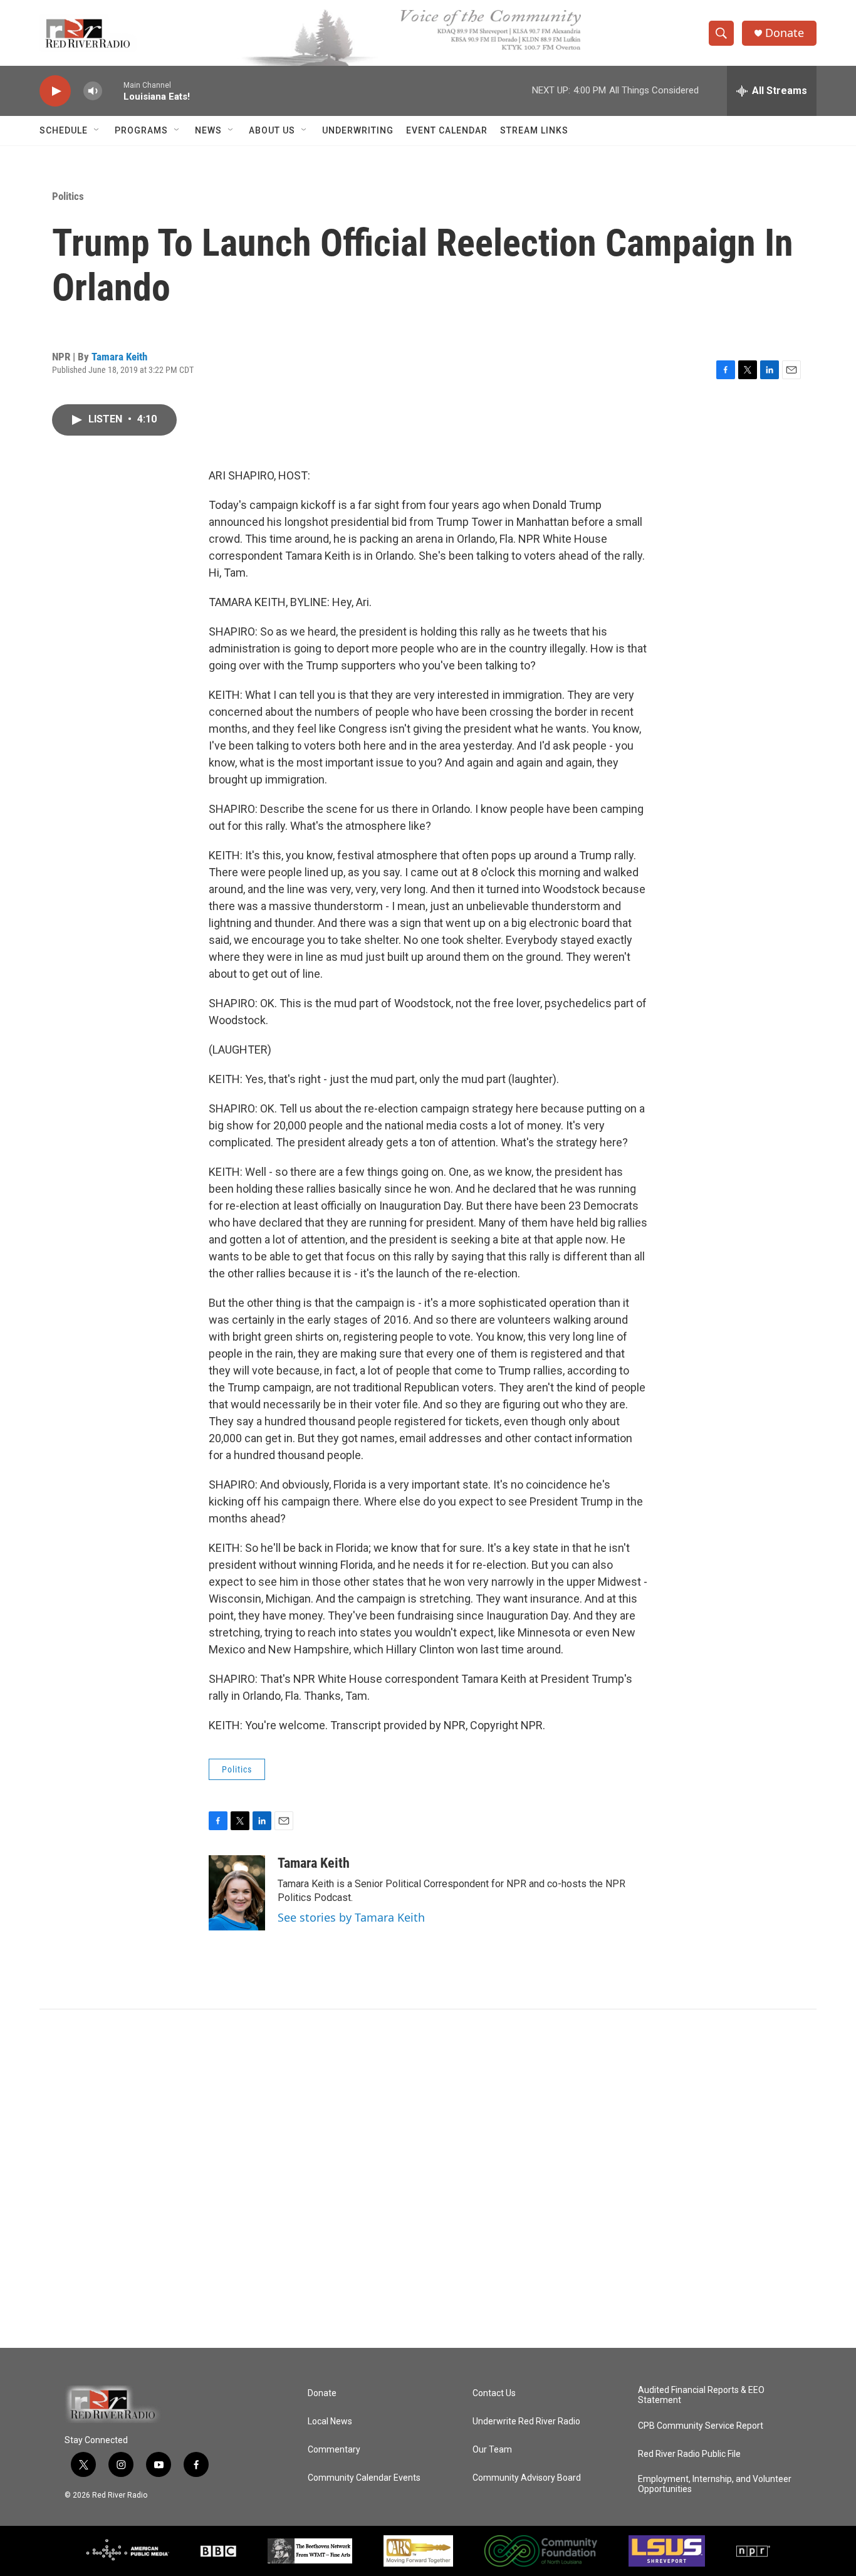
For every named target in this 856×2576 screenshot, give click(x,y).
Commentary (334, 2450)
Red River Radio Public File (689, 2454)
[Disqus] (428, 2179)
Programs (141, 130)
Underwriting (358, 130)
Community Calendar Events (364, 2478)
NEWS (208, 130)
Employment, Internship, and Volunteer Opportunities (715, 2484)
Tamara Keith (119, 357)
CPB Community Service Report (701, 2426)
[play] (55, 91)
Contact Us (494, 2393)
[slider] (113, 91)
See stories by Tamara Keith (351, 1917)
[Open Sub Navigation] (97, 130)
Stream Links (534, 130)
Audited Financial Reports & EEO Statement (701, 2395)
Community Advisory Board (527, 2478)
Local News (330, 2422)
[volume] (93, 91)
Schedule (64, 130)
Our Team (492, 2450)
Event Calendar (447, 130)
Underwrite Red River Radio (526, 2422)
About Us (272, 130)
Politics (68, 196)
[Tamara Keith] (237, 1893)
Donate (785, 33)
